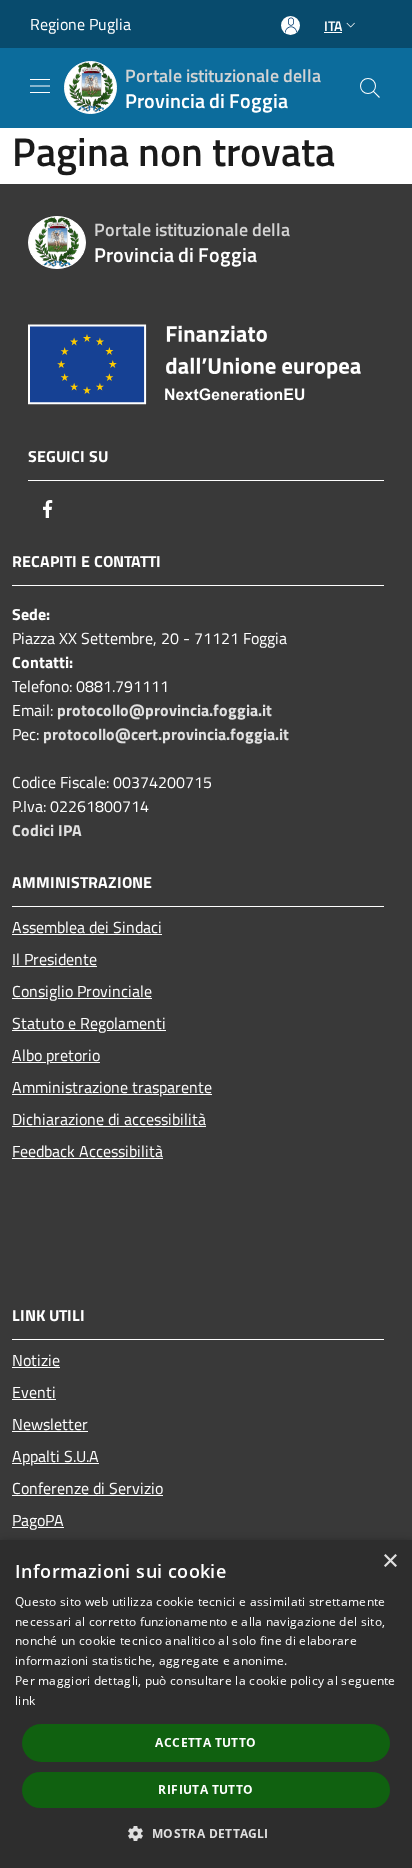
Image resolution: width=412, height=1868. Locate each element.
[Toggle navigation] (40, 86)
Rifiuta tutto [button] (205, 1789)
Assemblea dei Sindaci (87, 927)
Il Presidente (54, 959)
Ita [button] (333, 25)
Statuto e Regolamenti (89, 1023)
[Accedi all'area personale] (290, 25)
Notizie (36, 1360)
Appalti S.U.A (55, 1456)
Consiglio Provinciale (82, 991)
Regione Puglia (80, 24)
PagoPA (38, 1520)
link (25, 1700)
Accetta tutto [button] (205, 1742)
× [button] (389, 1561)
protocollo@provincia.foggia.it (164, 710)
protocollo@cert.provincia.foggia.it (166, 734)
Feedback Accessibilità (87, 1151)
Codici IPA (47, 830)
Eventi (34, 1392)
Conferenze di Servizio (87, 1488)
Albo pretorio (56, 1055)
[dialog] (206, 1704)
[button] (205, 1833)
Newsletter (50, 1424)
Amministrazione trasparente (112, 1087)
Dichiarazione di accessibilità (109, 1119)
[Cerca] (370, 88)
